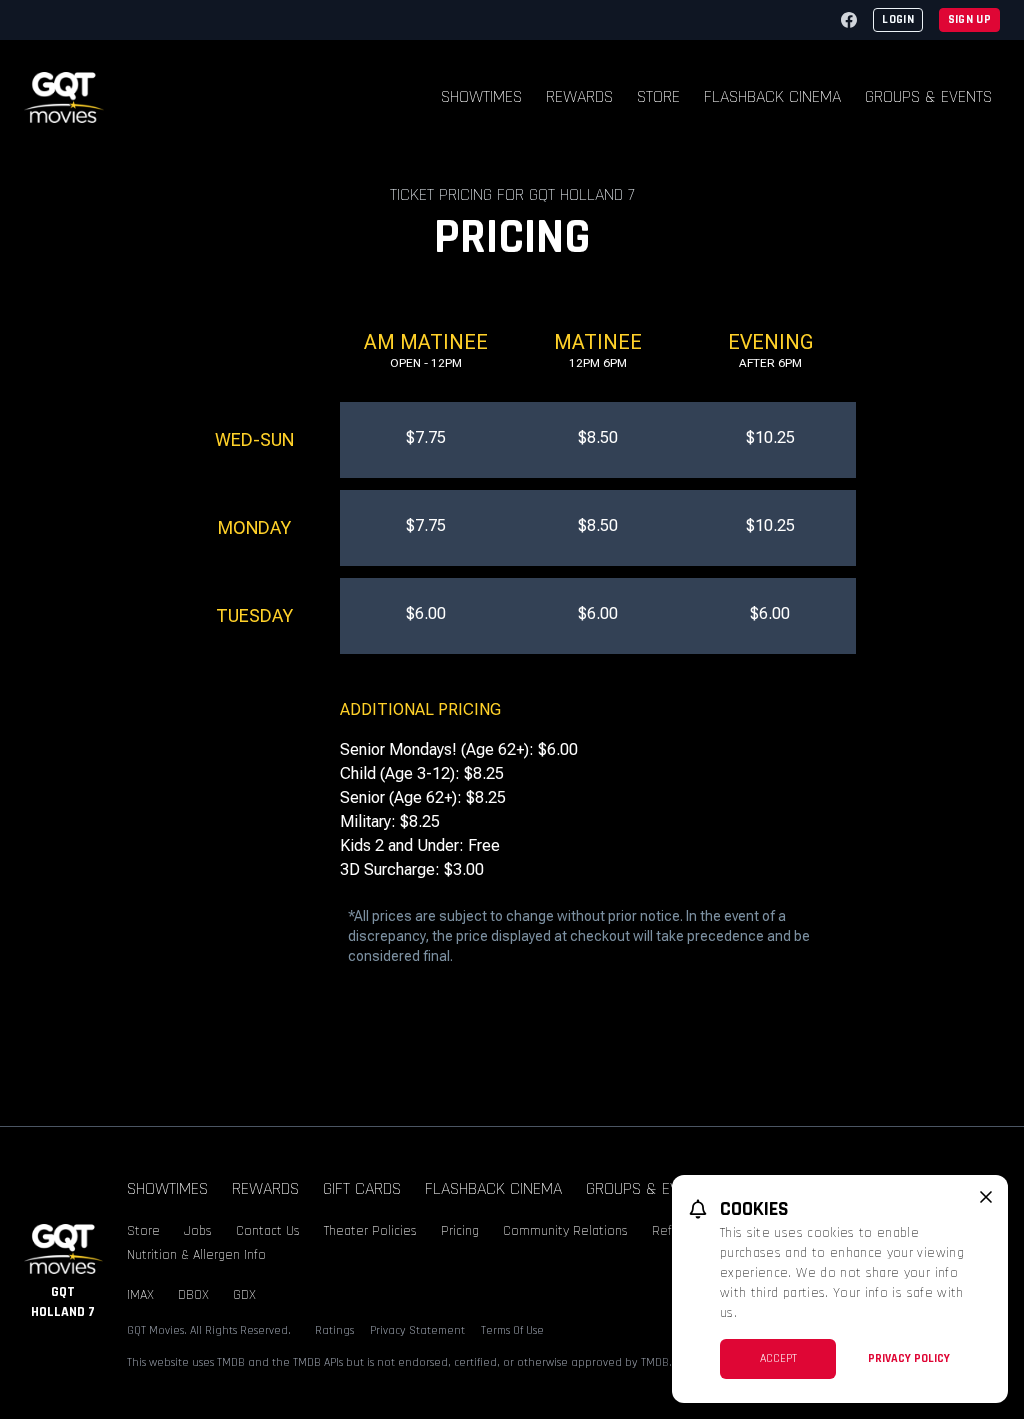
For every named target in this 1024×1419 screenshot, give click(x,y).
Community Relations (565, 1231)
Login (898, 19)
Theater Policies (370, 1231)
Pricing (460, 1231)
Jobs (198, 1231)
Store (658, 96)
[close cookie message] (986, 1197)
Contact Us (268, 1231)
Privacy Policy (909, 1358)
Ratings (334, 1330)
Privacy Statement (417, 1330)
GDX (244, 1295)
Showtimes (481, 96)
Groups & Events (928, 96)
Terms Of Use (512, 1330)
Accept (778, 1358)
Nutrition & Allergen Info (196, 1255)
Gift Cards (362, 1188)
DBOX (193, 1295)
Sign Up (969, 19)
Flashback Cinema (772, 96)
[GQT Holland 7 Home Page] (64, 97)
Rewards (579, 96)
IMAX (140, 1295)
